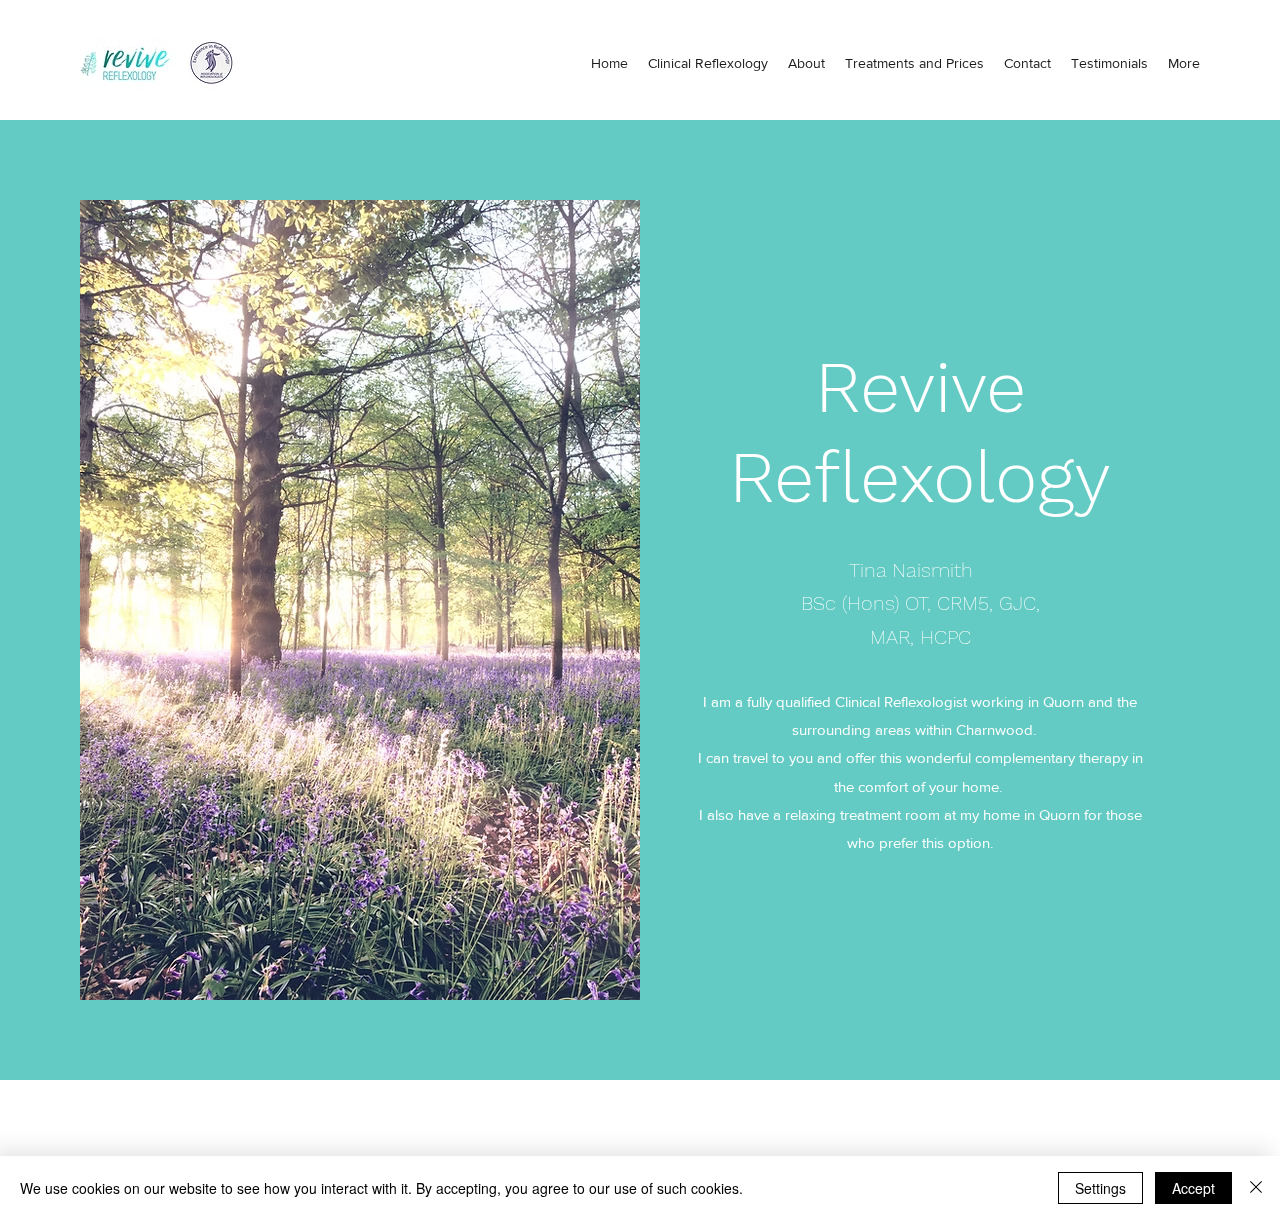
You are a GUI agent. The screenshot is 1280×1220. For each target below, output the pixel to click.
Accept (1193, 1188)
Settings (1100, 1188)
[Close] (1256, 1188)
